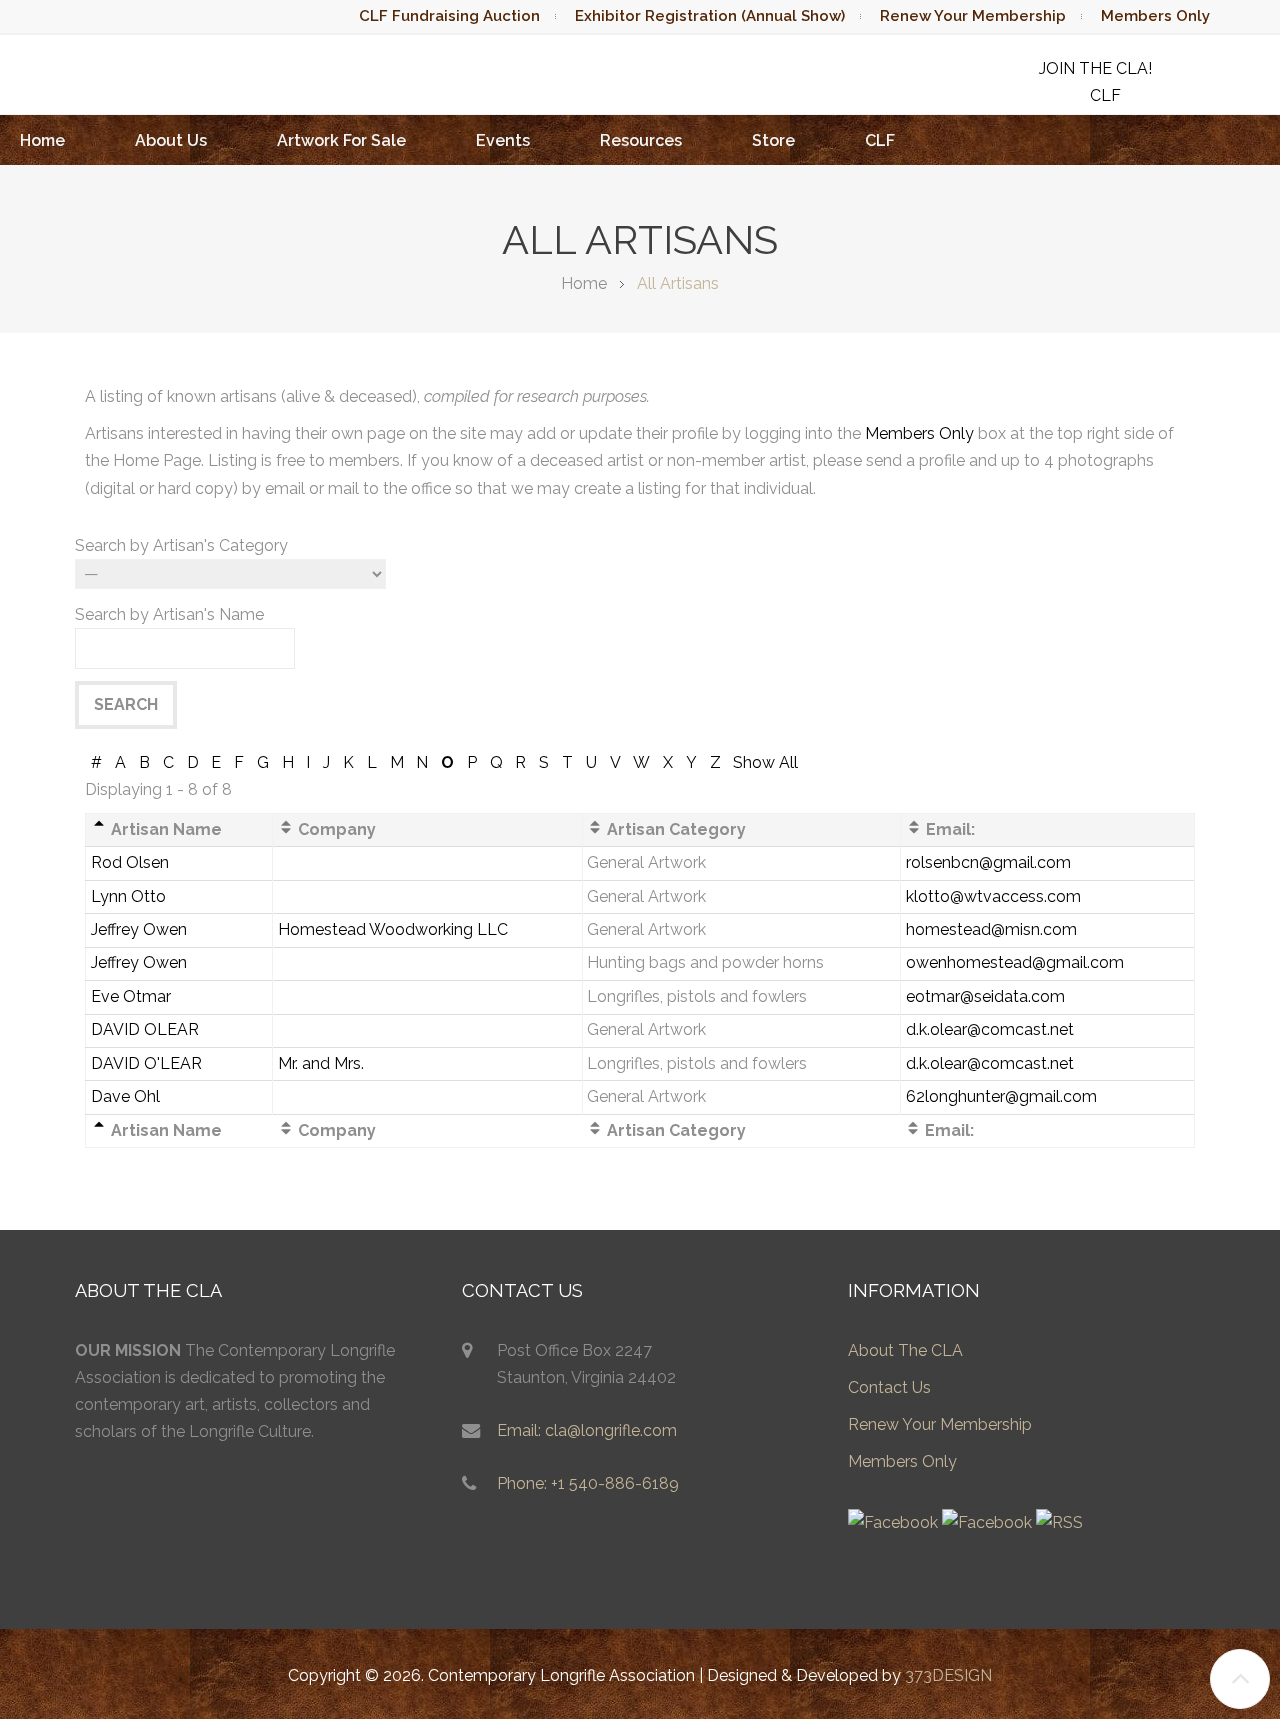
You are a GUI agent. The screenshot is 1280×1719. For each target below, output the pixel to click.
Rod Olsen (130, 862)
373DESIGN (948, 1675)
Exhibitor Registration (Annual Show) (710, 16)
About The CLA (905, 1350)
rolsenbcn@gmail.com (988, 862)
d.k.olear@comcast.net (990, 1029)
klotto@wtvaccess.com (993, 896)
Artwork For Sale (341, 140)
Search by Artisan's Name (169, 614)
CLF (880, 140)
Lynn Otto (128, 896)
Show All (765, 762)
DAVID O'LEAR (146, 1063)
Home (42, 140)
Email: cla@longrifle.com (587, 1430)
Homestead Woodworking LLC (393, 929)
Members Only (1155, 16)
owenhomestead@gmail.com (1015, 962)
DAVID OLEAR (145, 1029)
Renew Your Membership (973, 16)
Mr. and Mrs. (321, 1063)
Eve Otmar (131, 996)
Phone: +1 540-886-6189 (588, 1483)
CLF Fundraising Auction (449, 16)
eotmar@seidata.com (985, 996)
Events (503, 140)
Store (773, 140)
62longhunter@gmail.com (1001, 1096)
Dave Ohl (125, 1096)
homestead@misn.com (991, 929)
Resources (641, 140)
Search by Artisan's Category (181, 545)
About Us (171, 140)
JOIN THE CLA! (1095, 68)
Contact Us (889, 1387)
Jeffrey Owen (139, 929)
